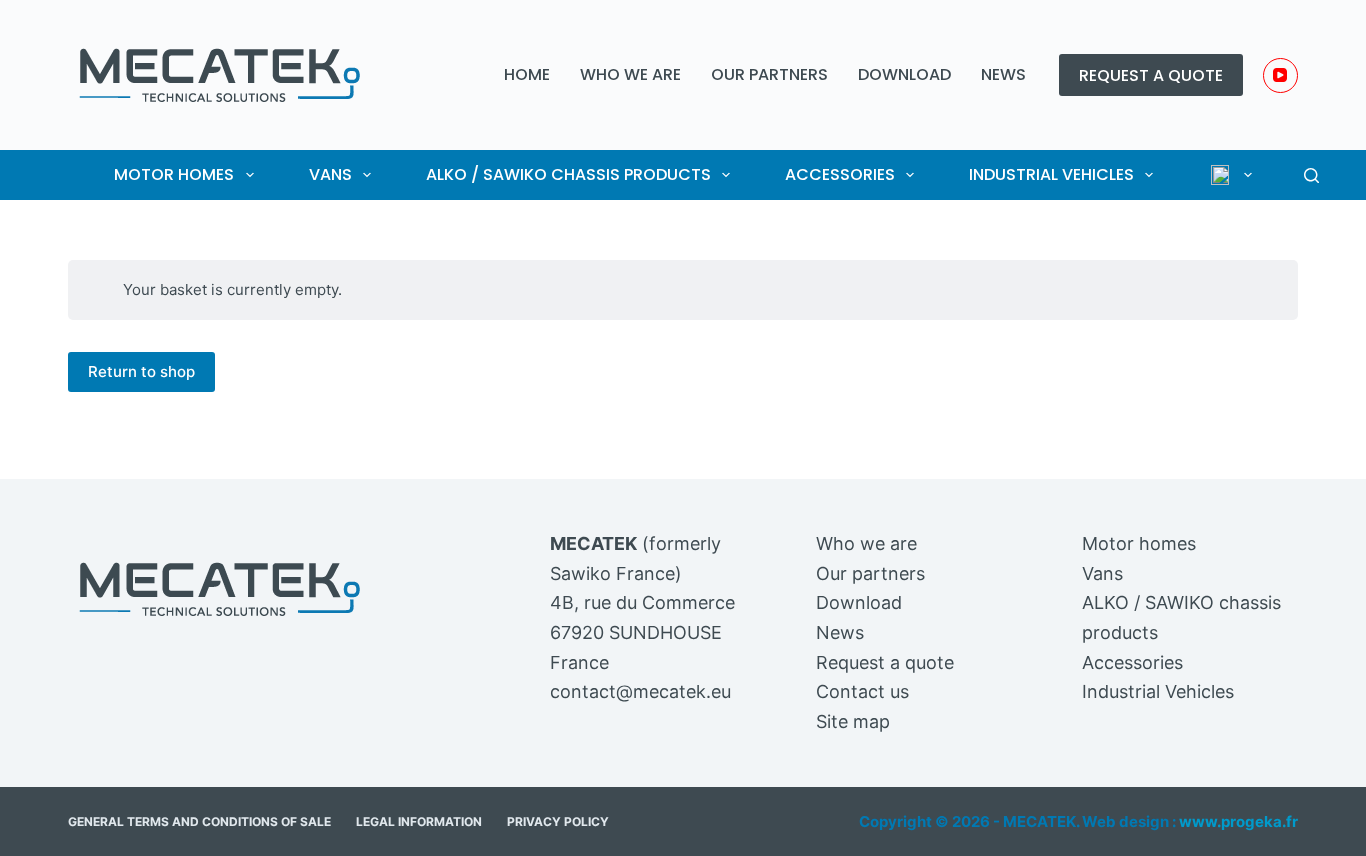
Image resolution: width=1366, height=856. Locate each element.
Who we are (630, 74)
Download (904, 74)
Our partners (769, 74)
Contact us (862, 691)
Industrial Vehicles (1051, 174)
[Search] (1311, 175)
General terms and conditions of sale (199, 821)
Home (527, 74)
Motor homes (174, 174)
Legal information (419, 821)
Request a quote (1151, 75)
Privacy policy (558, 821)
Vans (330, 174)
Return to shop (141, 371)
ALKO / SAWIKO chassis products (568, 174)
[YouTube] (1280, 75)
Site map (853, 721)
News (1003, 74)
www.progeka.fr (1238, 821)
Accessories (840, 174)
